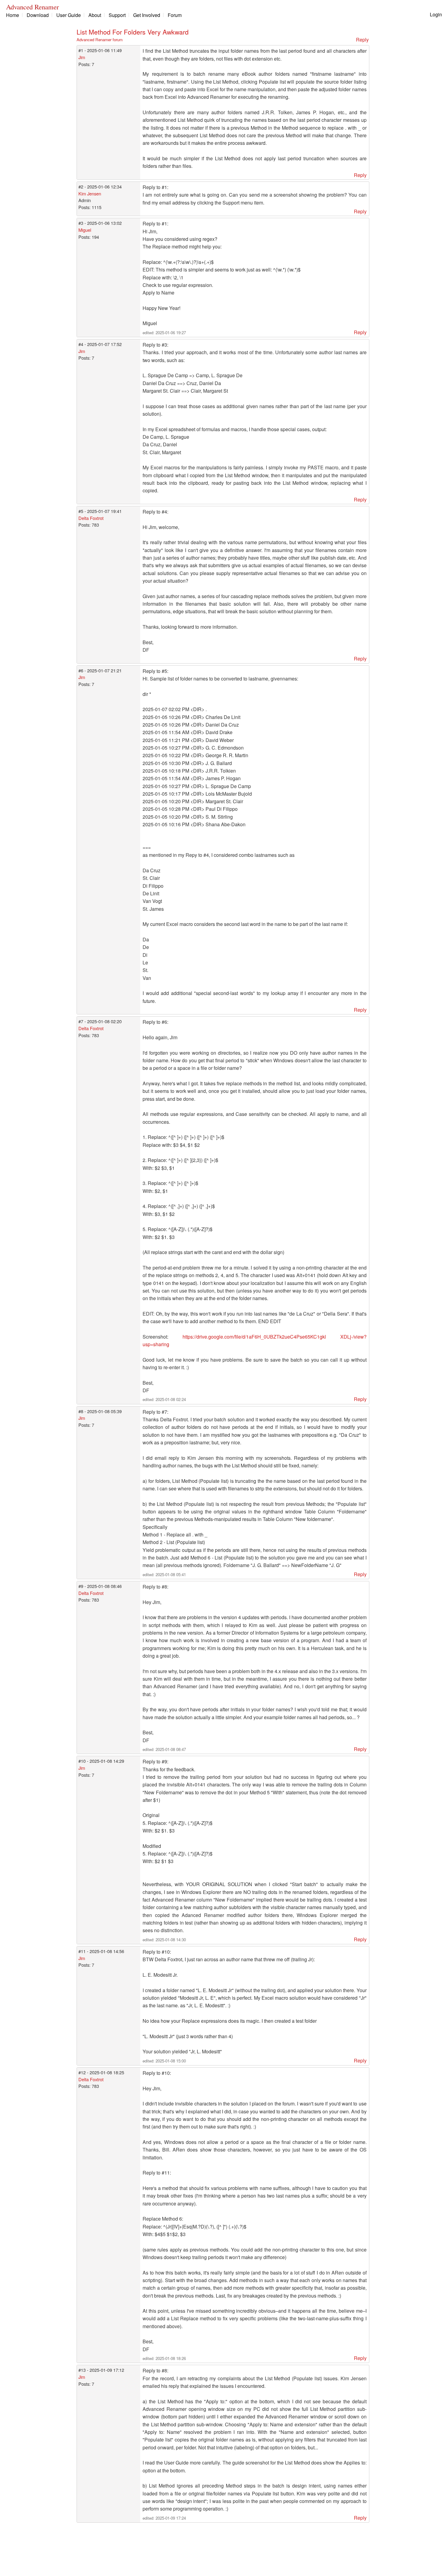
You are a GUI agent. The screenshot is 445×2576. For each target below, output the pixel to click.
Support (117, 15)
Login (436, 14)
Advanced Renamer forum (100, 40)
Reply (362, 40)
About (95, 15)
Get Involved (147, 15)
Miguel (85, 230)
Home (13, 15)
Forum (175, 15)
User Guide (69, 15)
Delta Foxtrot (91, 518)
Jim (82, 57)
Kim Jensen (90, 193)
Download (38, 15)
